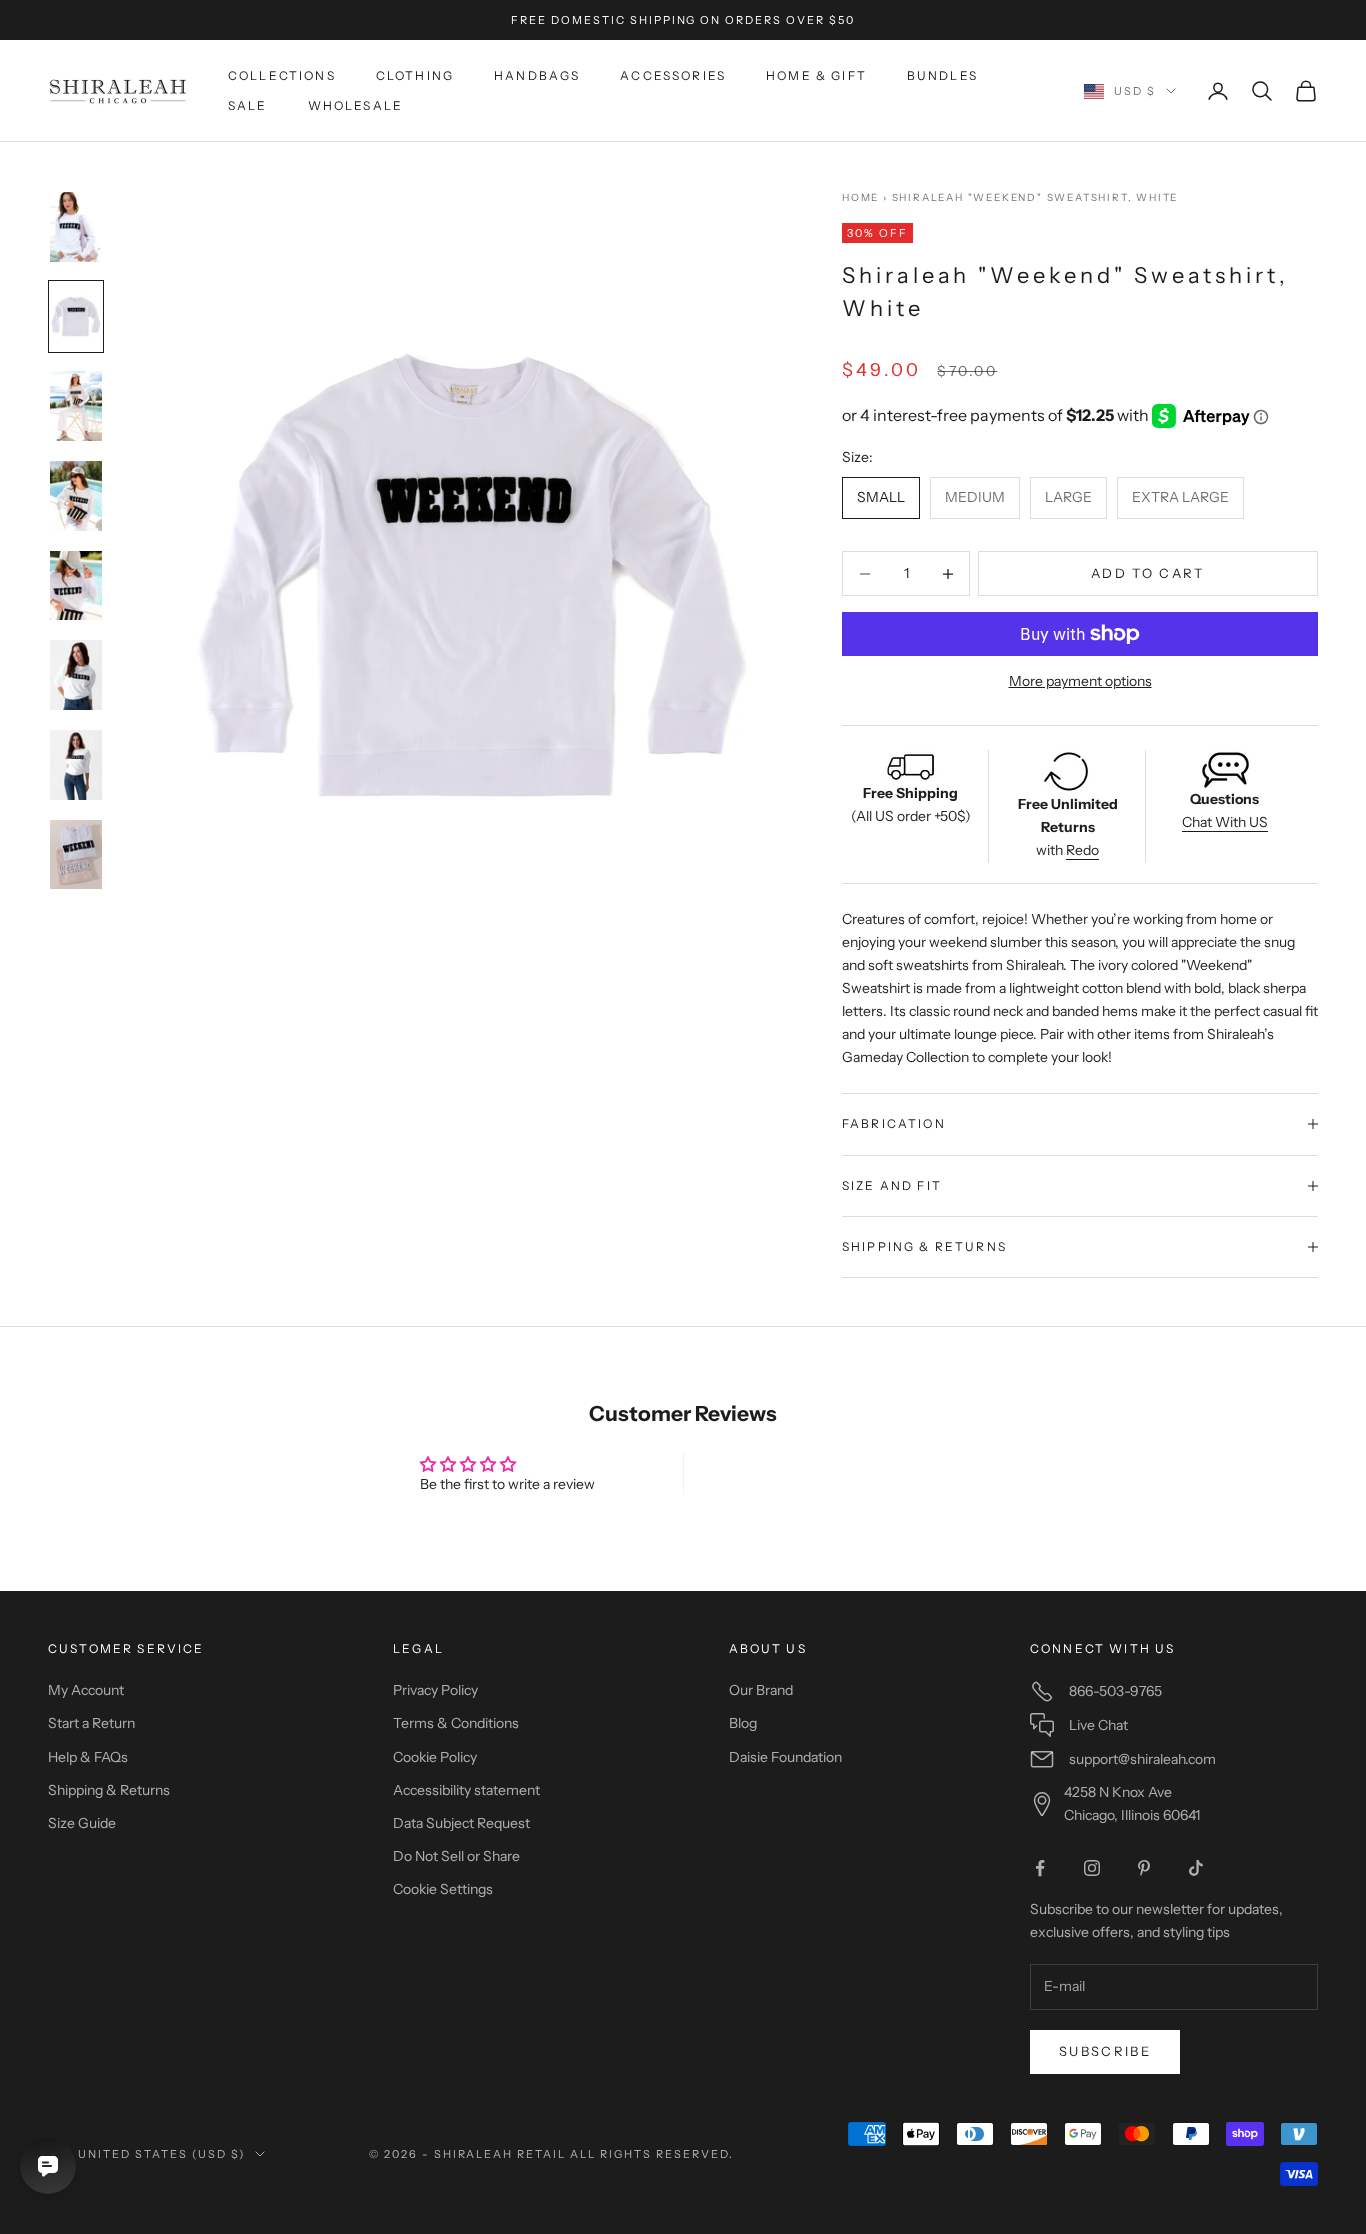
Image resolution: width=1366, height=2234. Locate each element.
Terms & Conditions (456, 1723)
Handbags (537, 75)
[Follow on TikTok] (1196, 1868)
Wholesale (355, 105)
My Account (86, 1690)
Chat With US (1225, 822)
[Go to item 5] (76, 586)
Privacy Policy (435, 1690)
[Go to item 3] (76, 406)
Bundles (942, 75)
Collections (282, 75)
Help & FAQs (88, 1757)
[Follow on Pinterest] (1144, 1868)
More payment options (1080, 681)
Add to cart (1148, 573)
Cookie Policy (435, 1757)
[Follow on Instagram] (1092, 1868)
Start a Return (91, 1723)
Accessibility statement (466, 1790)
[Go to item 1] (76, 227)
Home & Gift (816, 75)
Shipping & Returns (109, 1790)
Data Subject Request (461, 1823)
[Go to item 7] (76, 765)
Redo (1082, 850)
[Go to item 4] (76, 496)
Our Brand (761, 1690)
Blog (743, 1723)
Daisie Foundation (785, 1757)
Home (860, 197)
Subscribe (1105, 2051)
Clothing (415, 75)
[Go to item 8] (76, 855)
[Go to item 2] (76, 317)
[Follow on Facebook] (1040, 1868)
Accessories (673, 75)
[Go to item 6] (76, 675)
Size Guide (82, 1823)
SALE (248, 105)
